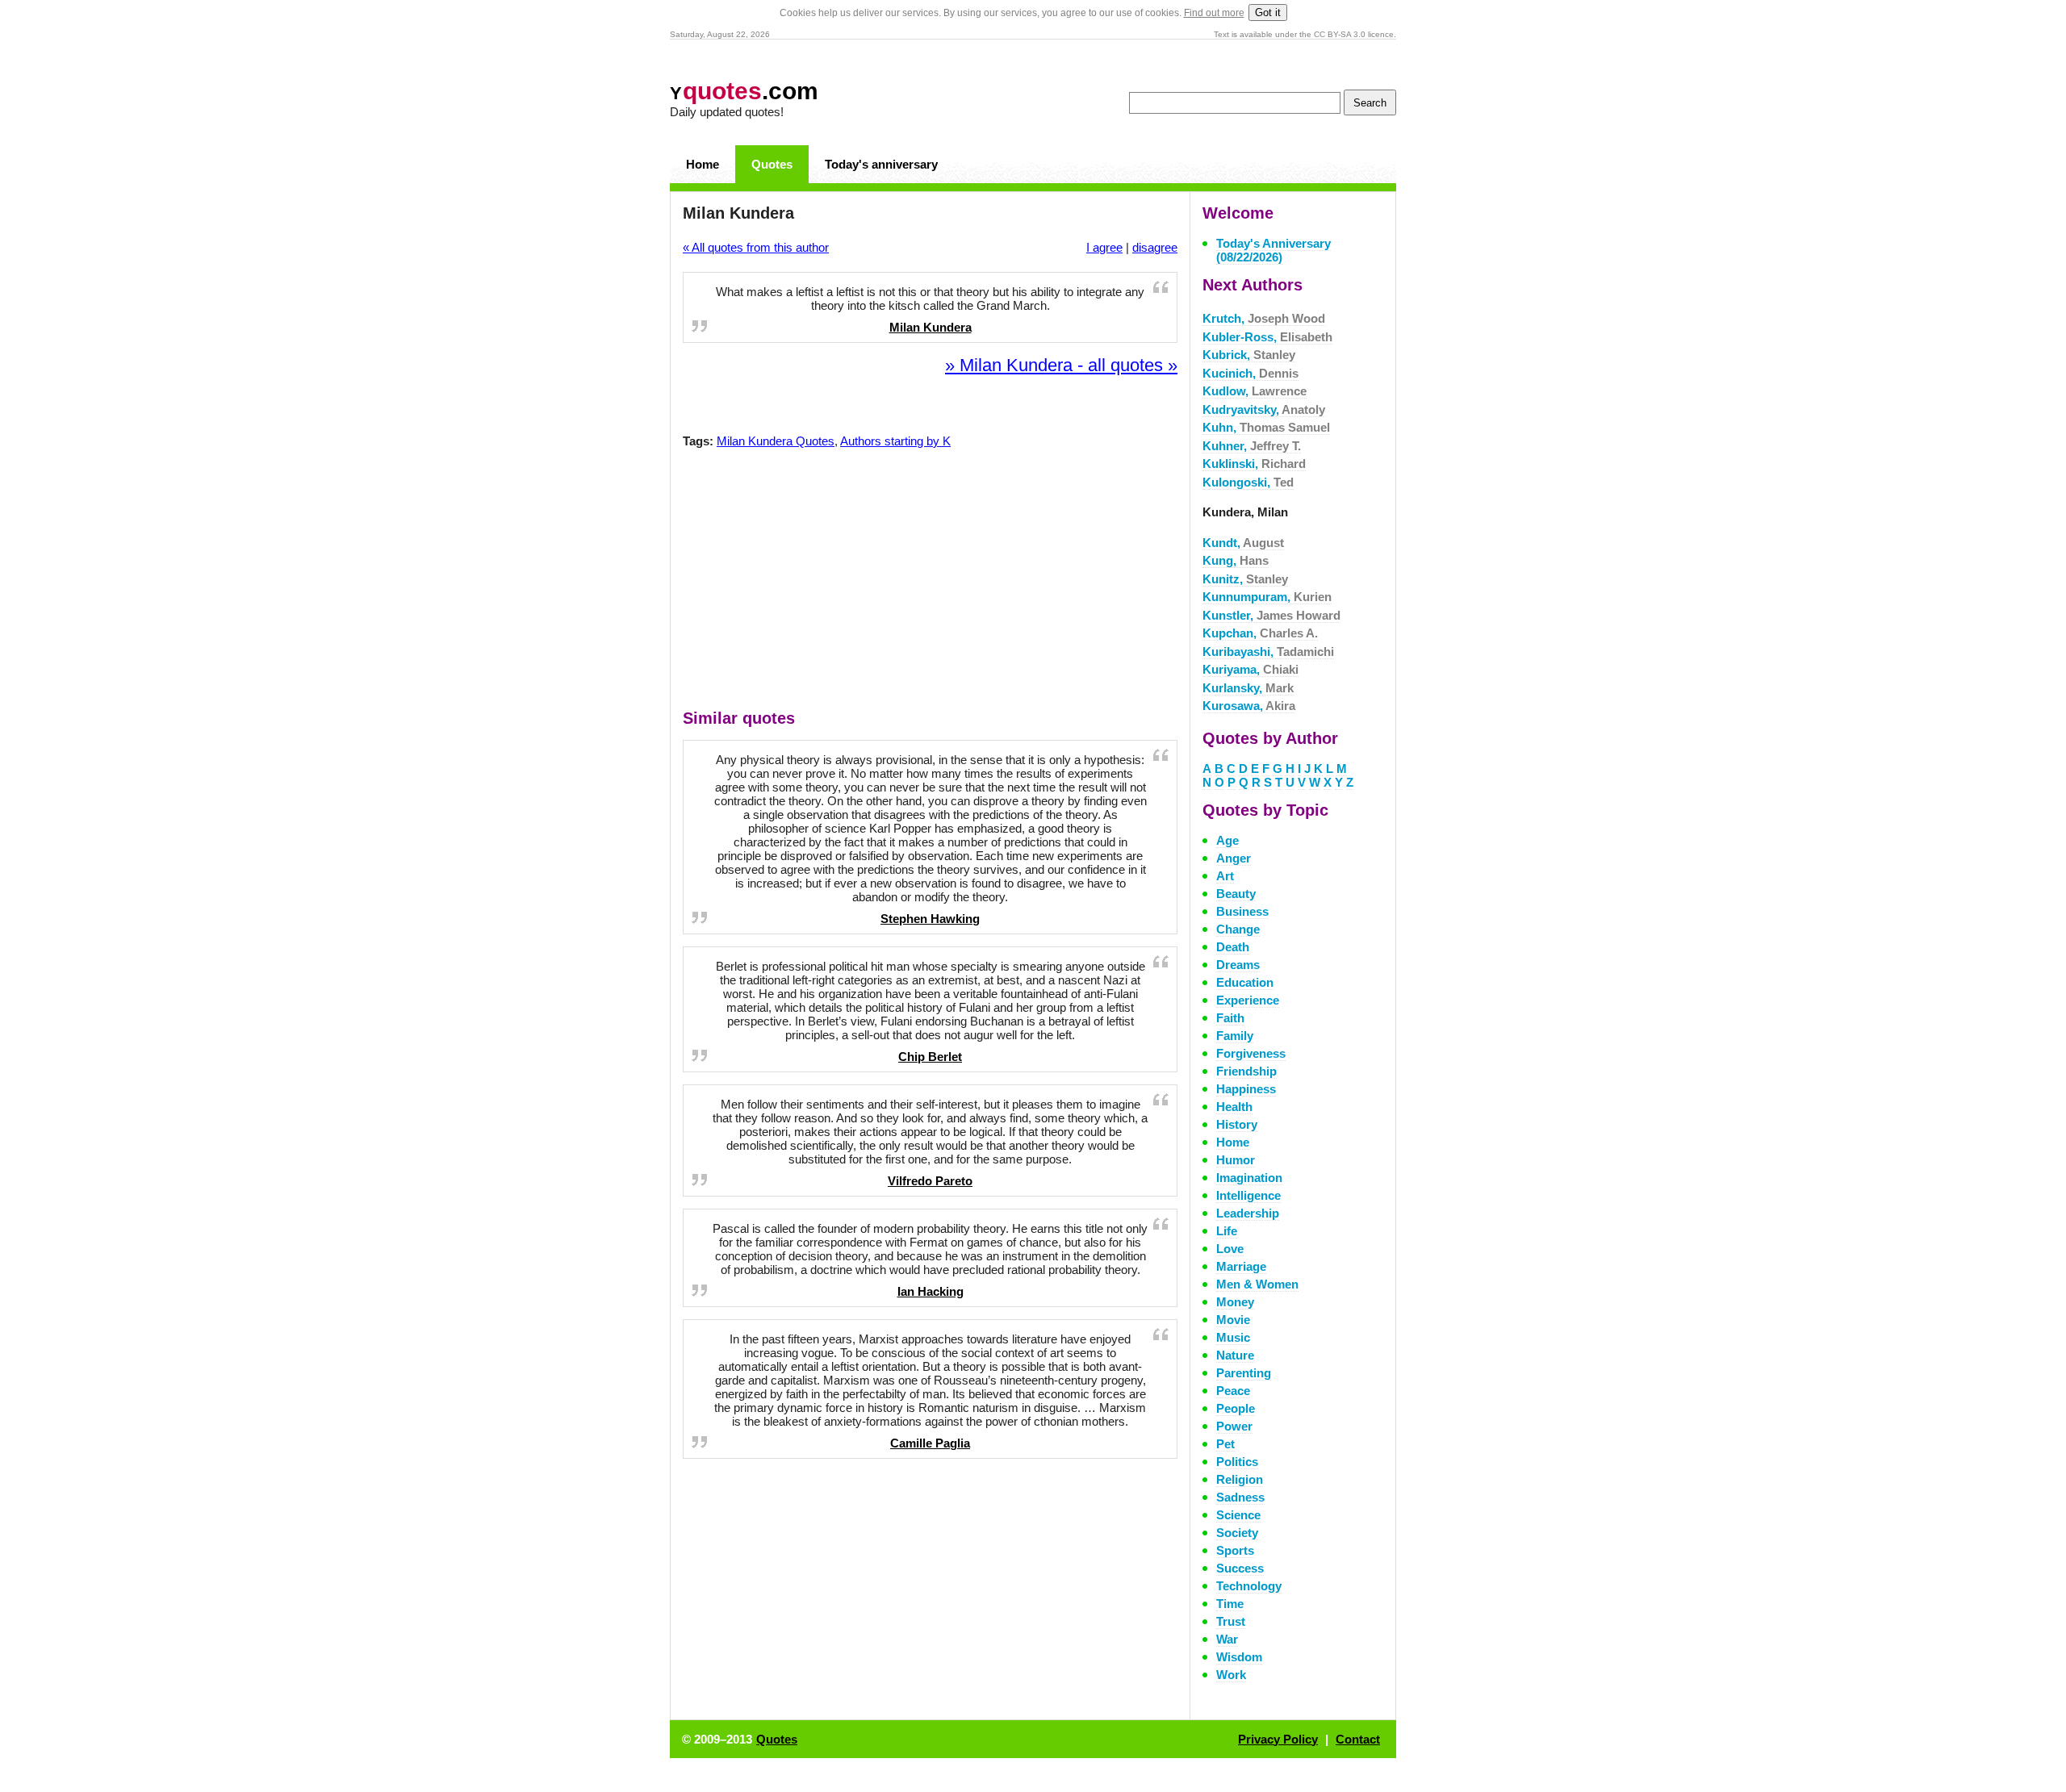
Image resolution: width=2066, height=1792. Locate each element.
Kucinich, (1250, 373)
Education (1245, 982)
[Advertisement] (931, 583)
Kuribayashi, (1268, 652)
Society (1237, 1533)
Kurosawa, (1249, 706)
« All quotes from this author (756, 247)
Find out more (1214, 13)
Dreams (1238, 965)
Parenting (1244, 1373)
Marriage (1241, 1266)
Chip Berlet (930, 1057)
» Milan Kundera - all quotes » (1061, 365)
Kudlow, (1255, 391)
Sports (1235, 1550)
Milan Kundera (931, 327)
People (1236, 1408)
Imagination (1249, 1178)
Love (1230, 1249)
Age (1227, 840)
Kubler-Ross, (1267, 337)
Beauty (1236, 894)
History (1237, 1124)
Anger (1234, 858)
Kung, (1236, 560)
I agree (1104, 247)
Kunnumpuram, (1267, 597)
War (1227, 1639)
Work (1231, 1675)
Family (1235, 1036)
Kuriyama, (1250, 669)
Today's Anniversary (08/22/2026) (1273, 250)
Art (1225, 876)
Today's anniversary (881, 164)
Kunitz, (1245, 579)
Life (1227, 1231)
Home (703, 164)
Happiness (1246, 1089)
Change (1238, 929)
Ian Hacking (931, 1291)
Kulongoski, (1248, 482)
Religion (1240, 1479)
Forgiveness (1251, 1053)
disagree (1155, 247)
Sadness (1240, 1497)
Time (1230, 1604)
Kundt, (1243, 543)
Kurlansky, (1248, 688)
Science (1238, 1515)
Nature (1235, 1355)
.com (744, 91)
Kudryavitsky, (1264, 409)
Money (1235, 1302)
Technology (1249, 1586)
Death (1233, 947)
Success (1240, 1568)
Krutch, (1264, 318)
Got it (1268, 13)
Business (1242, 911)
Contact (1358, 1739)
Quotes (772, 164)
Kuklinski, (1254, 464)
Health (1234, 1107)
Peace (1233, 1391)
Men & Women (1257, 1284)
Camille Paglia (930, 1443)
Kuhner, (1252, 446)
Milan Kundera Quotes (776, 441)
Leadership (1248, 1213)
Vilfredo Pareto (930, 1181)
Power (1234, 1426)
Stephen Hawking (930, 919)
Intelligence (1248, 1195)
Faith (1230, 1018)
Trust (1231, 1621)
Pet (1225, 1444)
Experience (1248, 1000)
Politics (1237, 1462)
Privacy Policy (1278, 1739)
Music (1233, 1337)
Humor (1236, 1160)
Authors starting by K (895, 441)
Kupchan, (1260, 633)
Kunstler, (1271, 615)
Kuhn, (1266, 427)
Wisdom (1239, 1657)
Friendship (1246, 1071)
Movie (1233, 1320)
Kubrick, (1249, 355)
